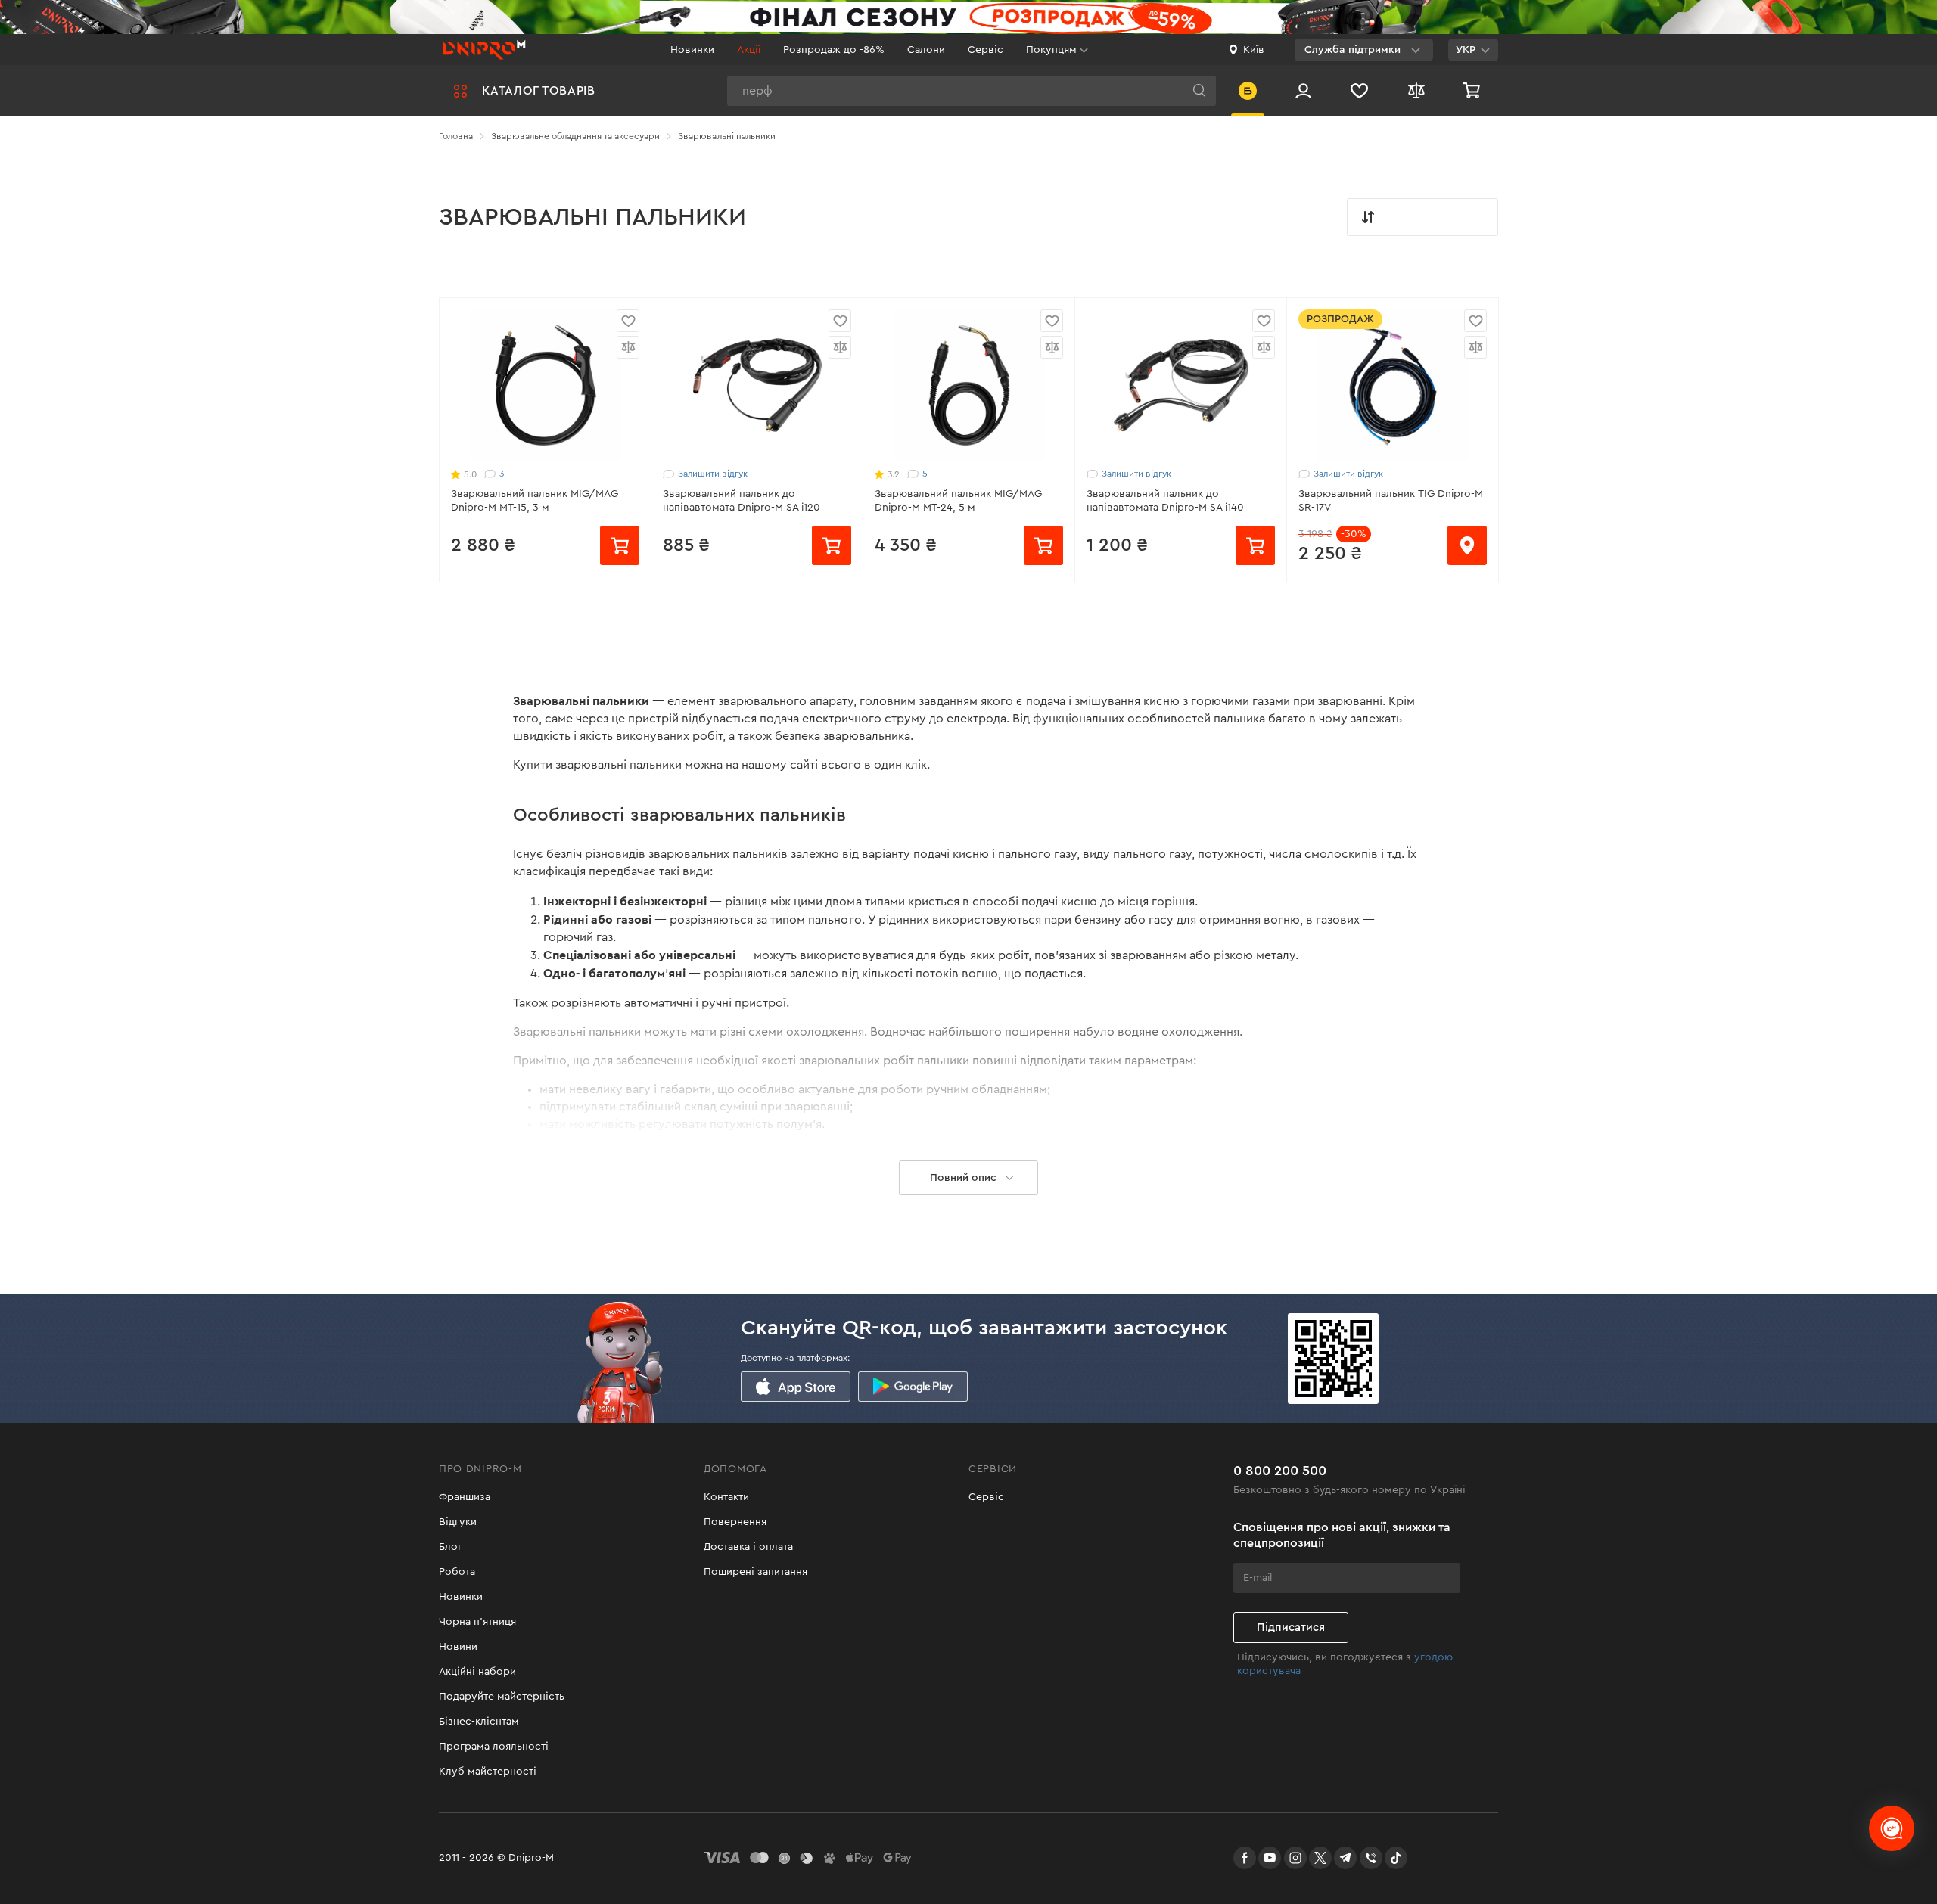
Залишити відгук (713, 474)
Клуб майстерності (488, 1772)
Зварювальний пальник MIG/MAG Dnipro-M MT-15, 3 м (535, 501)
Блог (451, 1547)
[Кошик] (1473, 90)
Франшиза (465, 1497)
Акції (749, 50)
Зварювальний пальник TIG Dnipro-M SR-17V (1391, 501)
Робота (457, 1572)
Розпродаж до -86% (834, 50)
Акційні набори (477, 1672)
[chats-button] (1892, 1828)
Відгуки (458, 1522)
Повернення (735, 1522)
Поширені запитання (756, 1572)
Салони (926, 50)
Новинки (692, 50)
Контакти (726, 1497)
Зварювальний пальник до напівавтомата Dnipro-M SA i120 (742, 501)
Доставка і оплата (748, 1547)
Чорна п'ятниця (477, 1622)
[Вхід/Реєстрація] (1303, 90)
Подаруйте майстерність (502, 1697)
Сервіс (986, 50)
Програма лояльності (494, 1747)
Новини (458, 1647)
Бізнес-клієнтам (479, 1722)
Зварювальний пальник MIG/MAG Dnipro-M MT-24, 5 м (958, 501)
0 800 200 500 (1280, 1471)
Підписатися (1291, 1628)
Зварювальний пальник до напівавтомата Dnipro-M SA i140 (1165, 501)
